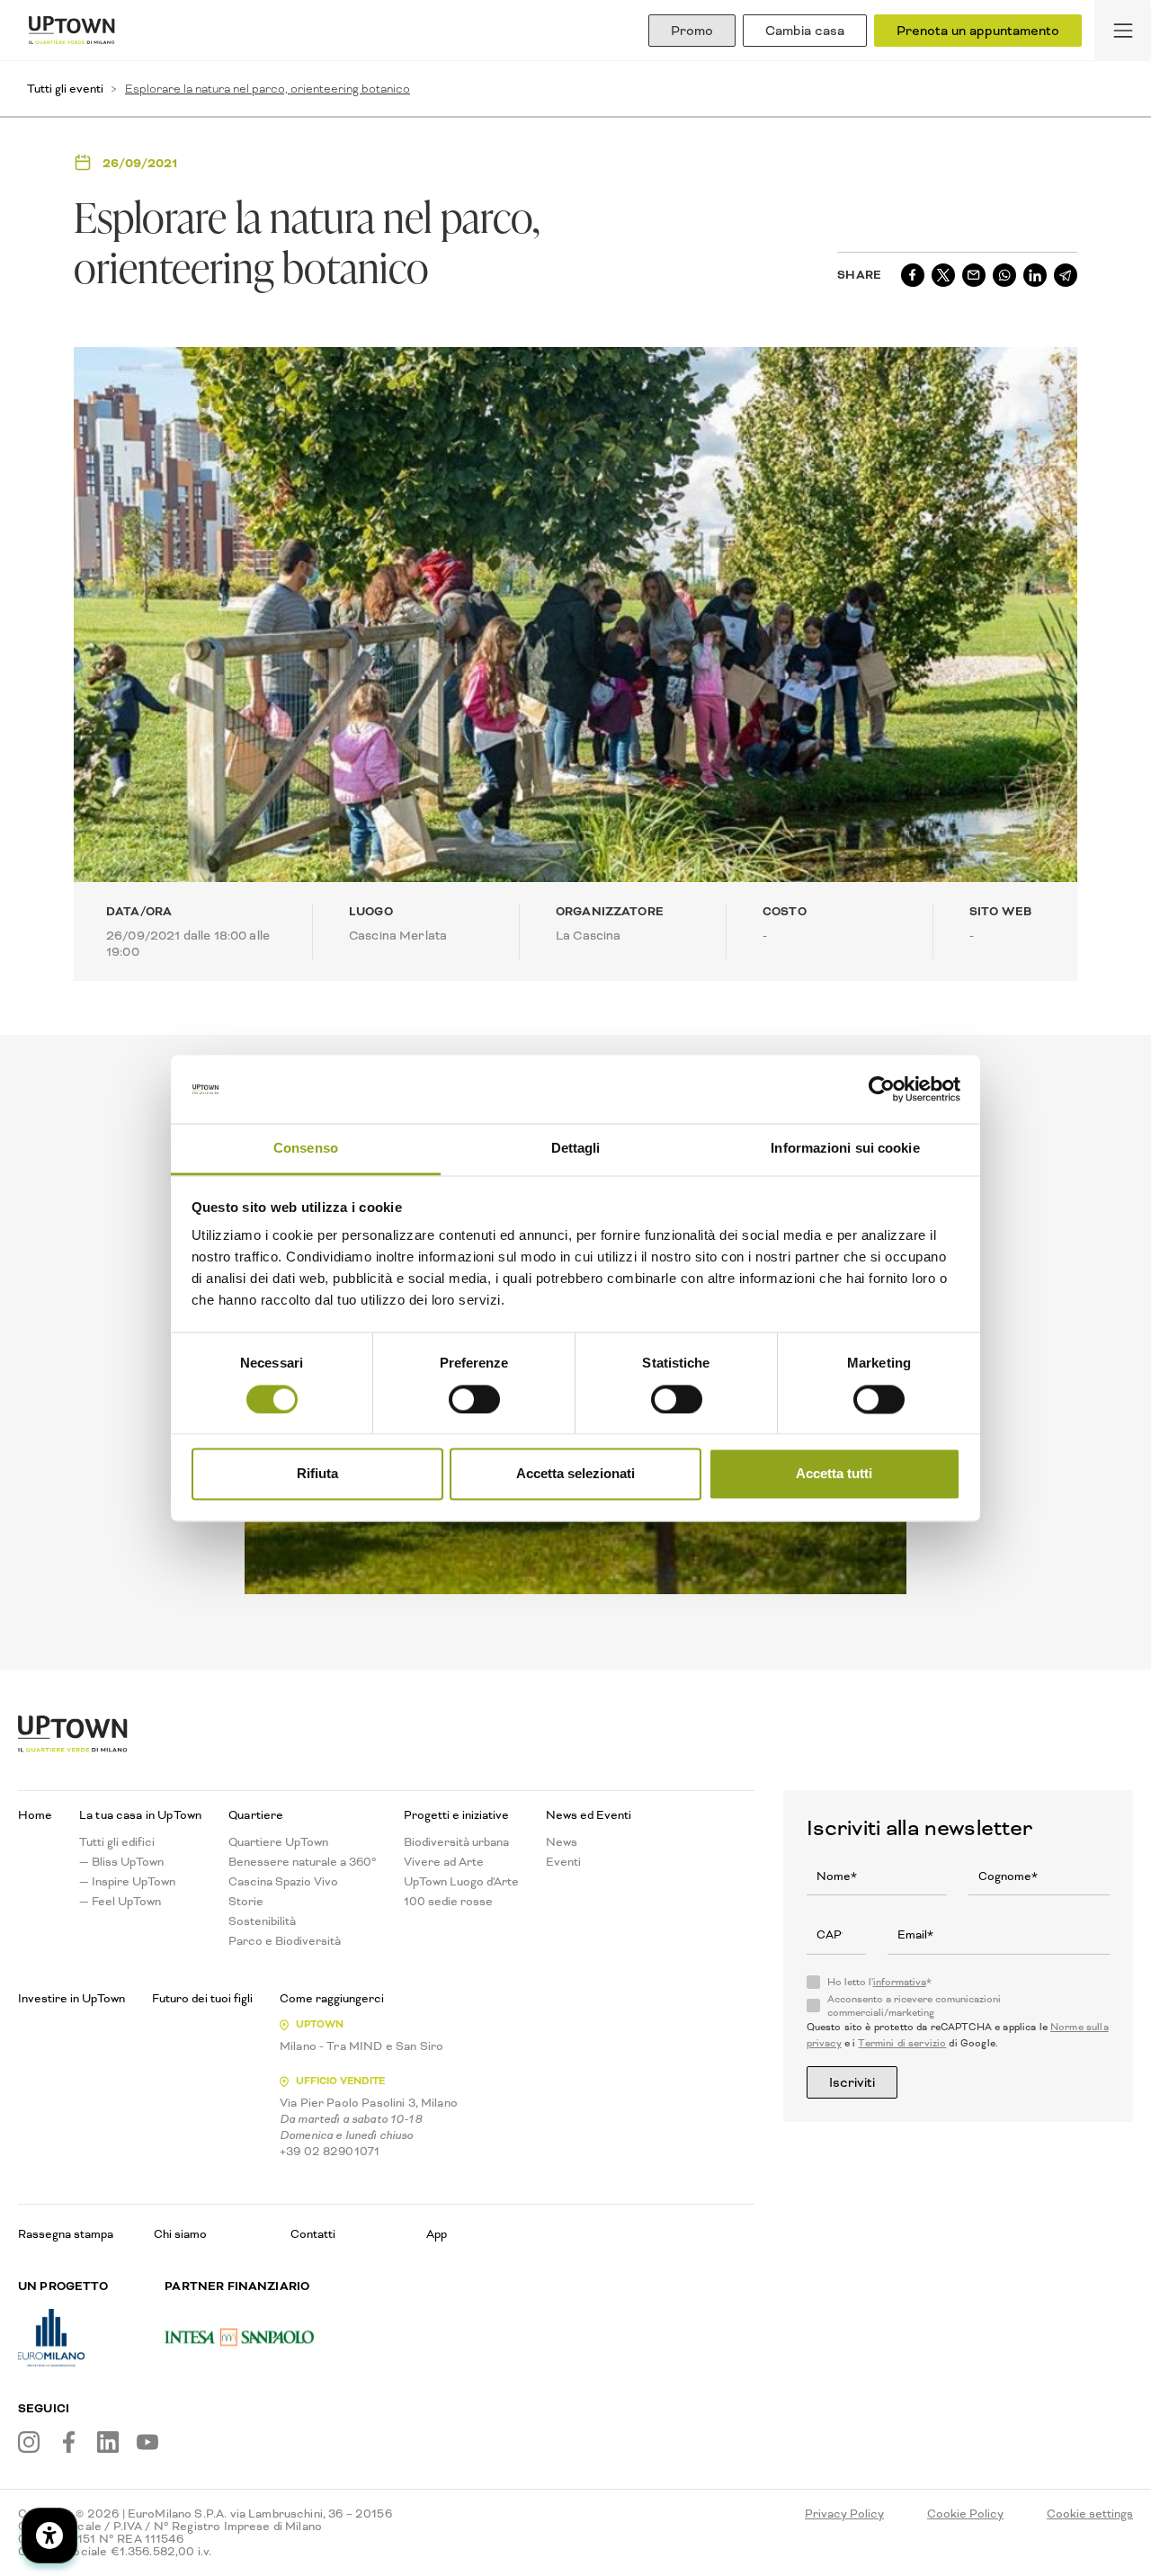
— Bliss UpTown (121, 1862)
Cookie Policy (965, 2514)
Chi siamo (180, 2234)
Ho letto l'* (879, 1983)
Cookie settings (1090, 2514)
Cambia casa (805, 31)
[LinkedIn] (108, 2442)
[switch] (474, 1399)
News (562, 1842)
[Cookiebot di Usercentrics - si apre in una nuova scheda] (882, 1089)
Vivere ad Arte (444, 1862)
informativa (900, 1982)
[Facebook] (68, 2442)
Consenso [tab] (306, 1149)
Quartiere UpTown (278, 1842)
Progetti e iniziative (456, 1815)
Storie (246, 1902)
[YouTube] (147, 2442)
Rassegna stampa (66, 2234)
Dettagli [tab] (576, 1149)
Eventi (563, 1862)
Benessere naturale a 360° (303, 1862)
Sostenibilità (262, 1921)
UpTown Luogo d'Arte (461, 1882)
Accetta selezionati (575, 1474)
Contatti (313, 2234)
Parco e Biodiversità (285, 1941)
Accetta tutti (834, 1474)
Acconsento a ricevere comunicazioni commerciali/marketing (914, 2006)
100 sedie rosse (448, 1902)
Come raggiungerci (332, 1999)
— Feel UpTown (120, 1902)
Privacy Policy (844, 2514)
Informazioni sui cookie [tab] (845, 1149)
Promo (692, 31)
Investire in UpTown (71, 1999)
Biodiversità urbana (456, 1842)
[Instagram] (29, 2442)
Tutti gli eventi (65, 89)
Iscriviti (852, 2082)
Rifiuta (317, 1474)
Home (35, 1815)
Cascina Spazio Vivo (283, 1882)
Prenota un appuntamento (978, 31)
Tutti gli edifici (117, 1842)
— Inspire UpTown (127, 1882)
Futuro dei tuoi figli (202, 1999)
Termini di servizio (902, 2043)
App (437, 2234)
